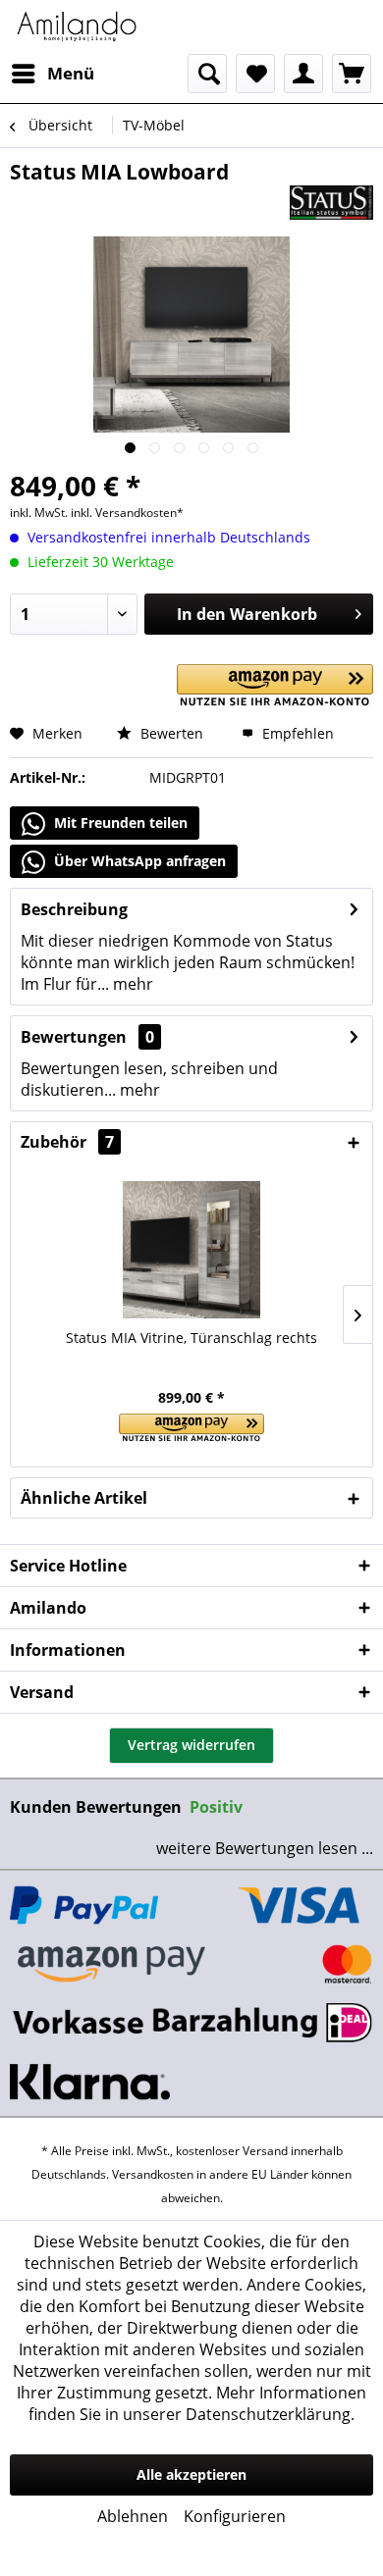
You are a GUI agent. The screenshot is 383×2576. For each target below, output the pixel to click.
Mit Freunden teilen (119, 823)
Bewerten (170, 733)
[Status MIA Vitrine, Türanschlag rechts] (191, 1250)
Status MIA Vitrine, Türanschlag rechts (191, 1338)
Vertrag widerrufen (191, 1745)
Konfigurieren (235, 2516)
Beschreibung (74, 909)
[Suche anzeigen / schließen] (207, 74)
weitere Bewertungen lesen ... (265, 1848)
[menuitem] (52, 74)
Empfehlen (296, 733)
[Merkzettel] (255, 74)
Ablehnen (133, 2516)
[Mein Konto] (303, 74)
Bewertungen (74, 1037)
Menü (71, 73)
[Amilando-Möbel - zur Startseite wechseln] (77, 27)
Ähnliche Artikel (84, 1498)
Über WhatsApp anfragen (138, 861)
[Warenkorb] (352, 74)
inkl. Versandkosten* (127, 513)
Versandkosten (153, 2174)
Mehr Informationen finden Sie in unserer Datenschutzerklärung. (197, 2403)
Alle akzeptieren (191, 2474)
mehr (131, 984)
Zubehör (67, 1142)
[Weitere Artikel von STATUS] (331, 203)
